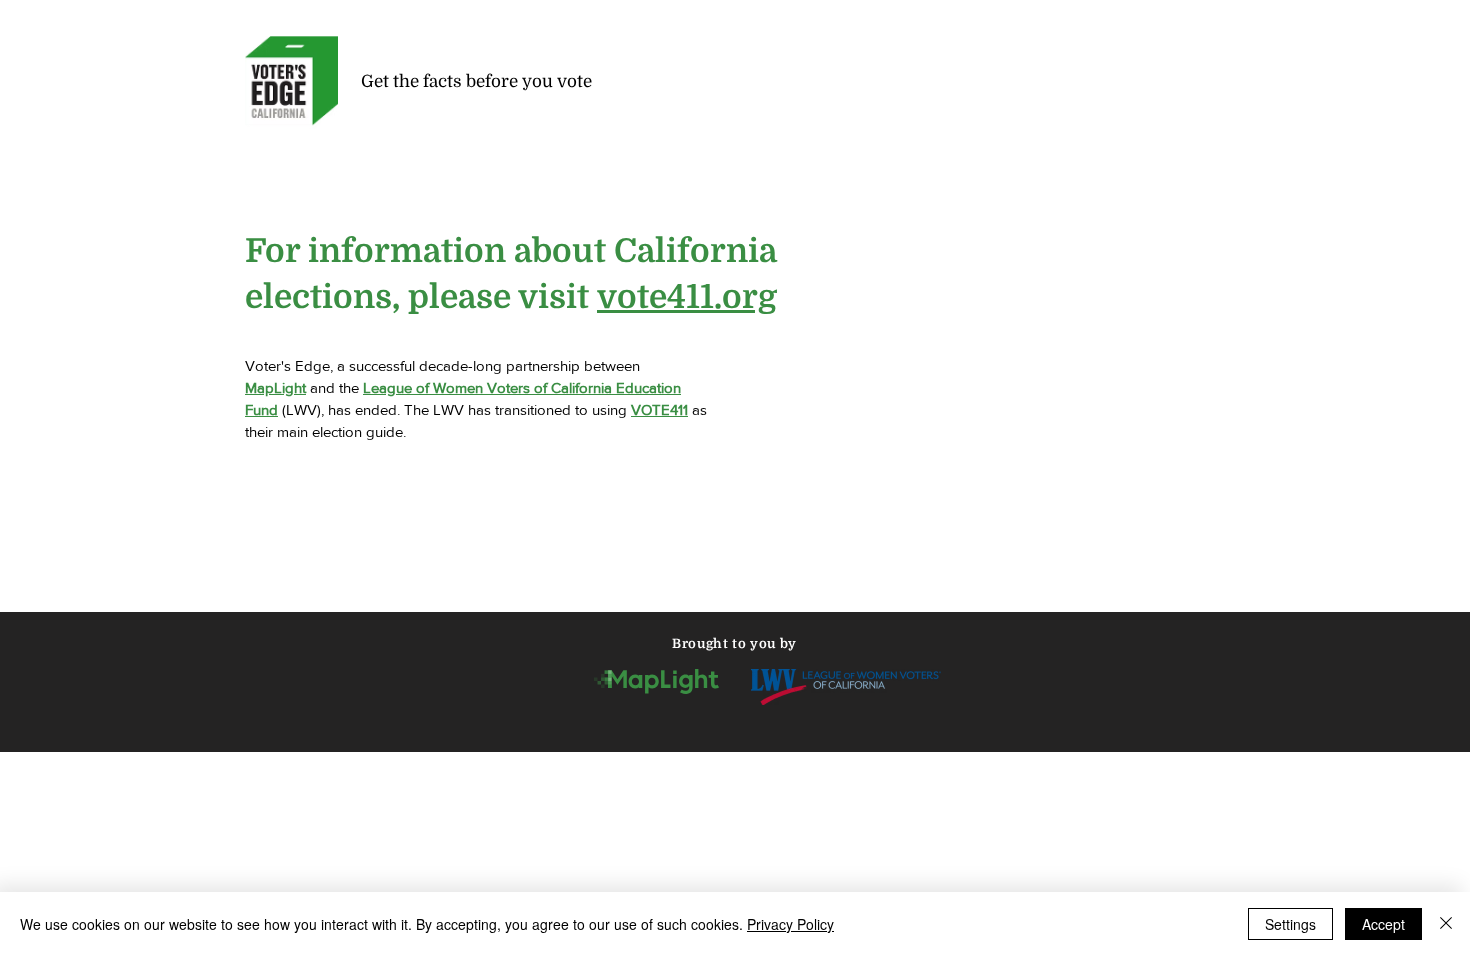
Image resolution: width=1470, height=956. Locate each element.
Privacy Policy (790, 924)
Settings (1290, 924)
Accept (1383, 924)
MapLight (275, 387)
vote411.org (687, 297)
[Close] (1446, 924)
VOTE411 (659, 409)
